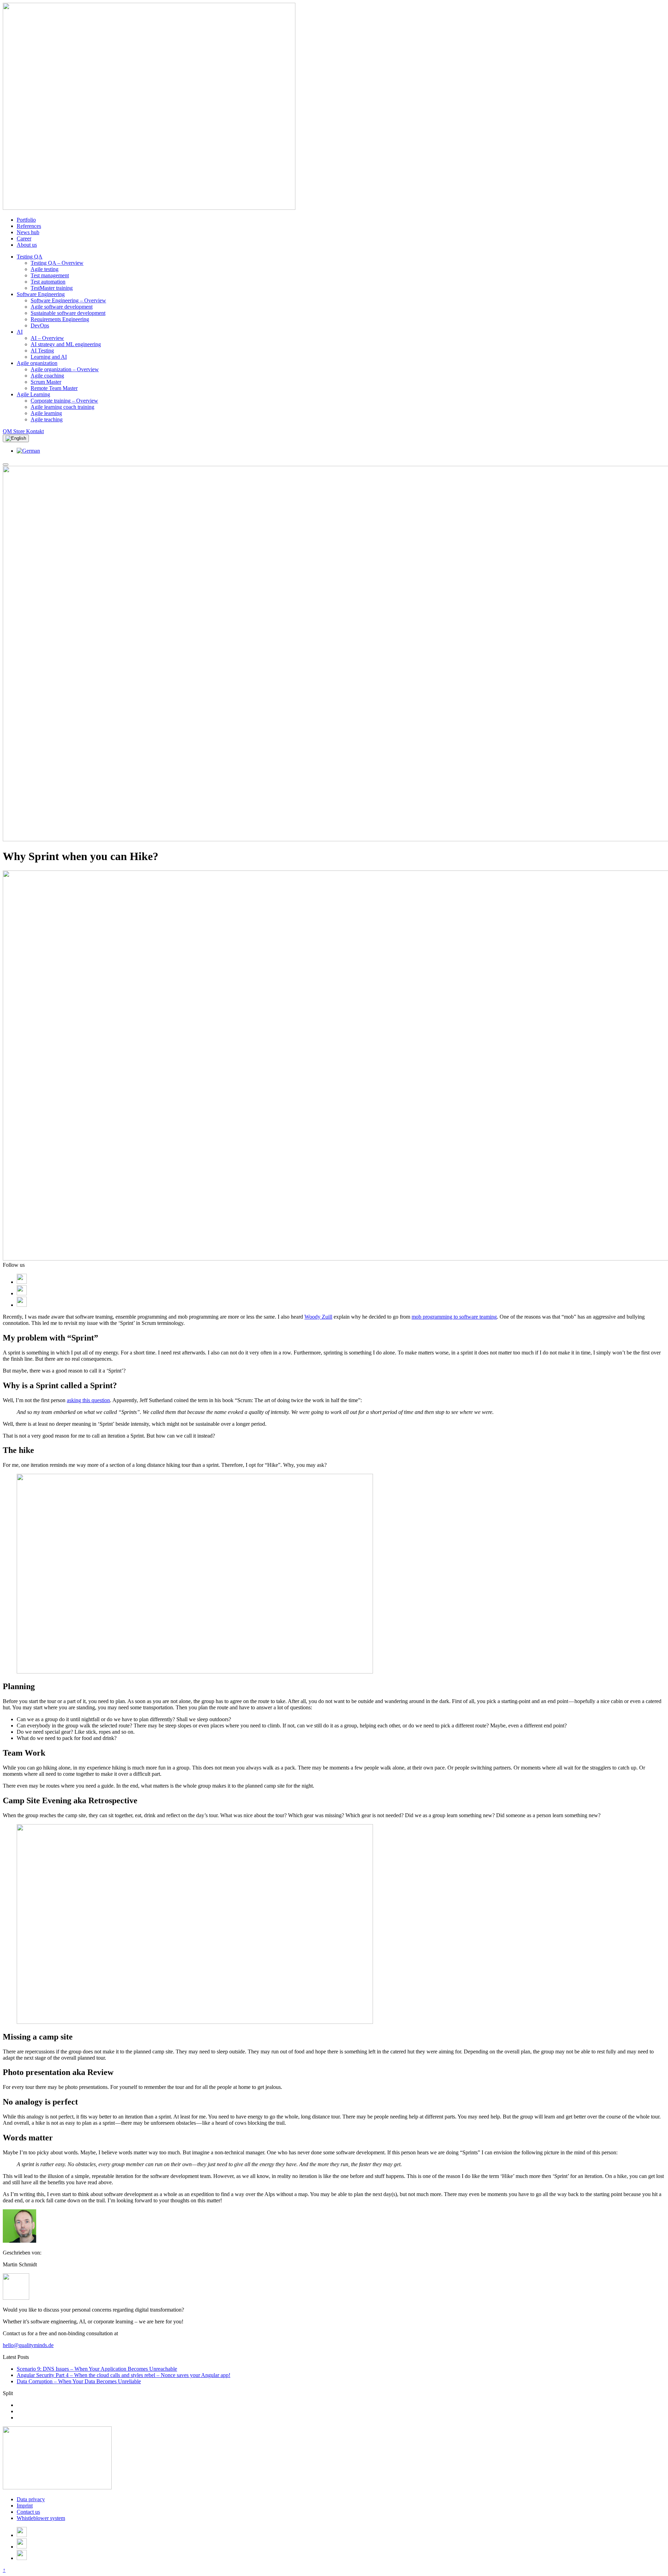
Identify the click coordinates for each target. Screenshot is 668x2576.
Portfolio (26, 220)
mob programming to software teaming (454, 1317)
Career (24, 238)
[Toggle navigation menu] (6, 464)
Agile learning (46, 413)
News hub (28, 232)
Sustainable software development (68, 313)
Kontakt (35, 431)
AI (20, 332)
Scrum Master (46, 382)
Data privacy (31, 2499)
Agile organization (37, 363)
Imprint (25, 2506)
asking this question (88, 1400)
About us (27, 245)
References (29, 226)
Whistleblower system (41, 2518)
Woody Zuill (318, 1317)
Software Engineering (41, 294)
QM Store (14, 431)
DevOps (40, 325)
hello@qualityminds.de (28, 2345)
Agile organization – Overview (65, 369)
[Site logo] (57, 2487)
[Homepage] (149, 208)
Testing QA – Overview (57, 263)
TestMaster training (52, 288)
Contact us (28, 2512)
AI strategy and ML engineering (66, 344)
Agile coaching (47, 376)
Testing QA (30, 257)
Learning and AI (49, 357)
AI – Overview (47, 338)
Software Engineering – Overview (68, 300)
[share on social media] (22, 1282)
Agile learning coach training (62, 407)
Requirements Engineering (60, 319)
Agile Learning (33, 394)
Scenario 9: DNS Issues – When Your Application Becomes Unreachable (97, 2369)
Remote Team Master (54, 388)
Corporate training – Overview (64, 401)
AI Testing (42, 351)
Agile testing (45, 269)
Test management (50, 275)
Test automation (48, 282)
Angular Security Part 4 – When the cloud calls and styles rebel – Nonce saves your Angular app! (124, 2375)
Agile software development (62, 307)
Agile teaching (47, 419)
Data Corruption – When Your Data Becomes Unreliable (79, 2381)
